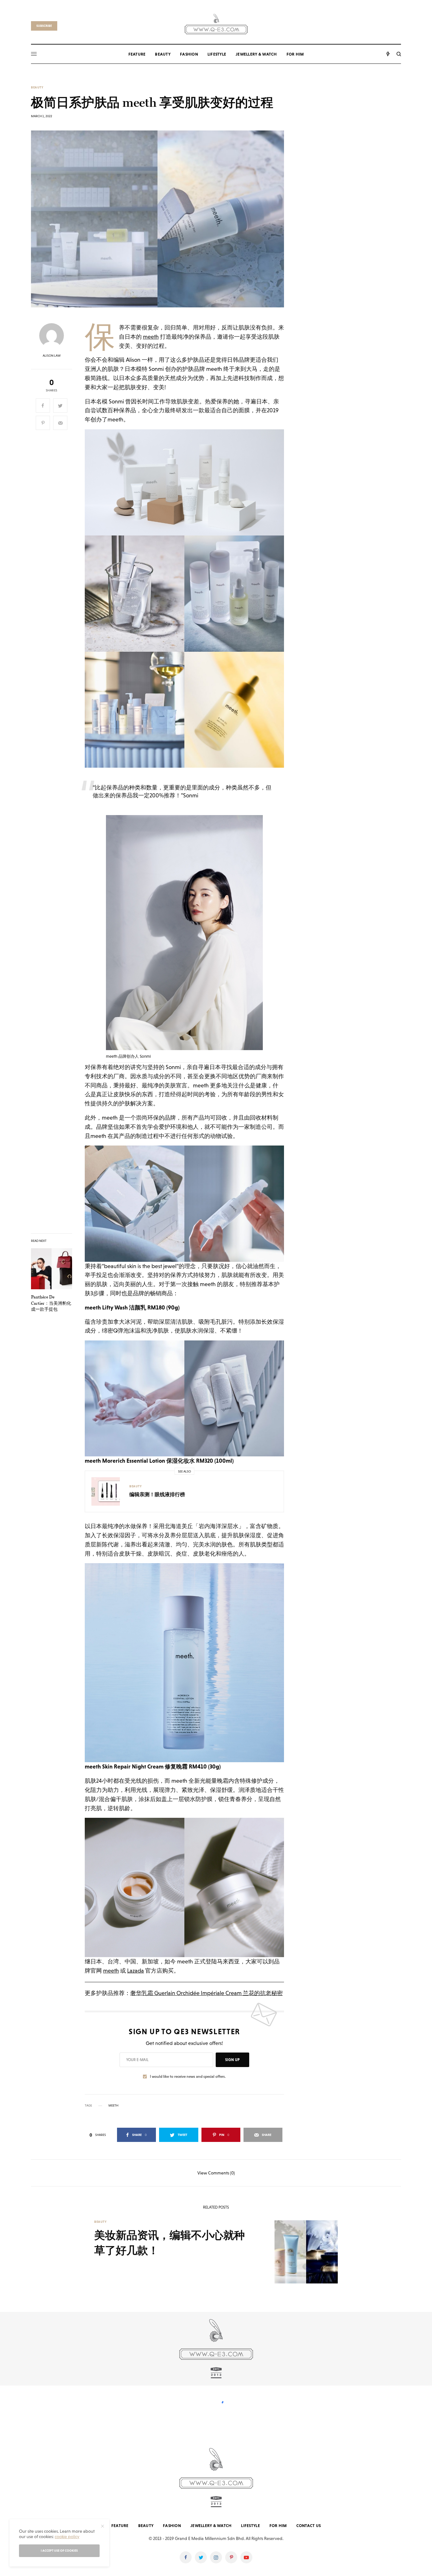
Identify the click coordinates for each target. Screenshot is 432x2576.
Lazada (136, 1971)
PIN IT (188, 482)
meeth (151, 337)
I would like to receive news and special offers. (188, 2077)
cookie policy (67, 2537)
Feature (120, 2526)
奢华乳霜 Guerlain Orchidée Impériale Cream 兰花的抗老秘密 (207, 1993)
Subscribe (44, 26)
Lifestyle (250, 2526)
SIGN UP (232, 2060)
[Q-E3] (216, 23)
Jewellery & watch (211, 2526)
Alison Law (52, 356)
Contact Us (309, 2526)
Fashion (172, 2526)
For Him (278, 2526)
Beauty (37, 88)
